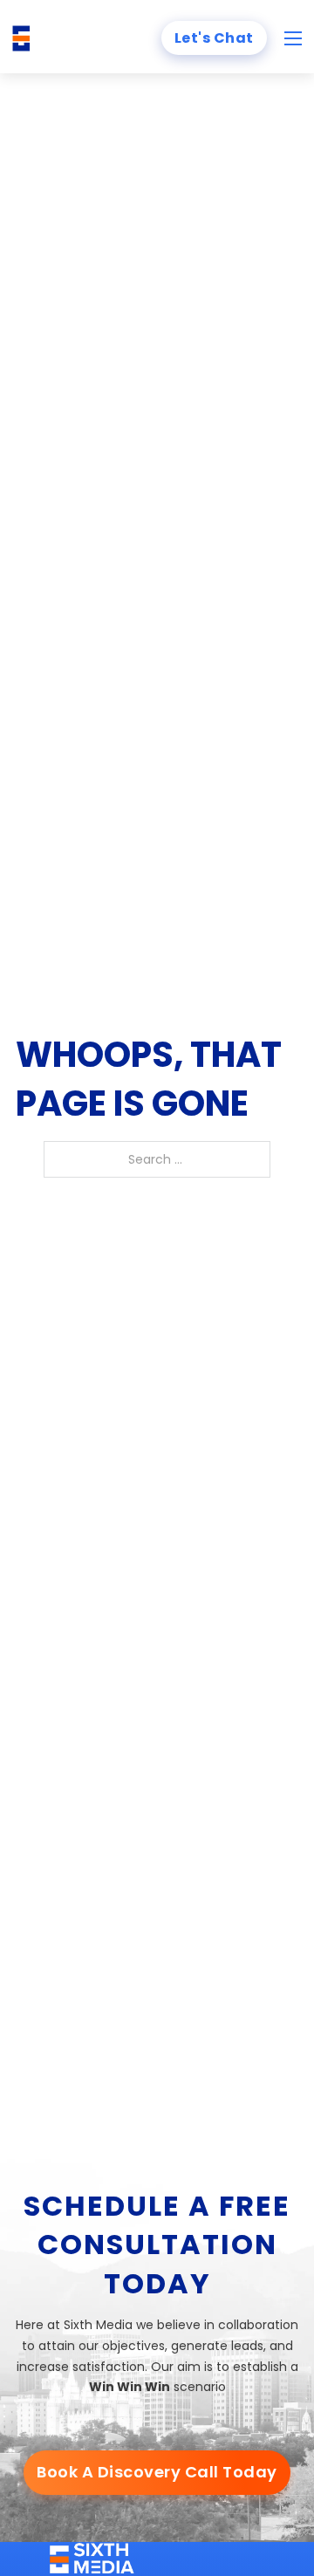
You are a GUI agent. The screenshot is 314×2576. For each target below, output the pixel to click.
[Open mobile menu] (293, 38)
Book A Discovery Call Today (157, 2472)
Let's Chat (214, 38)
